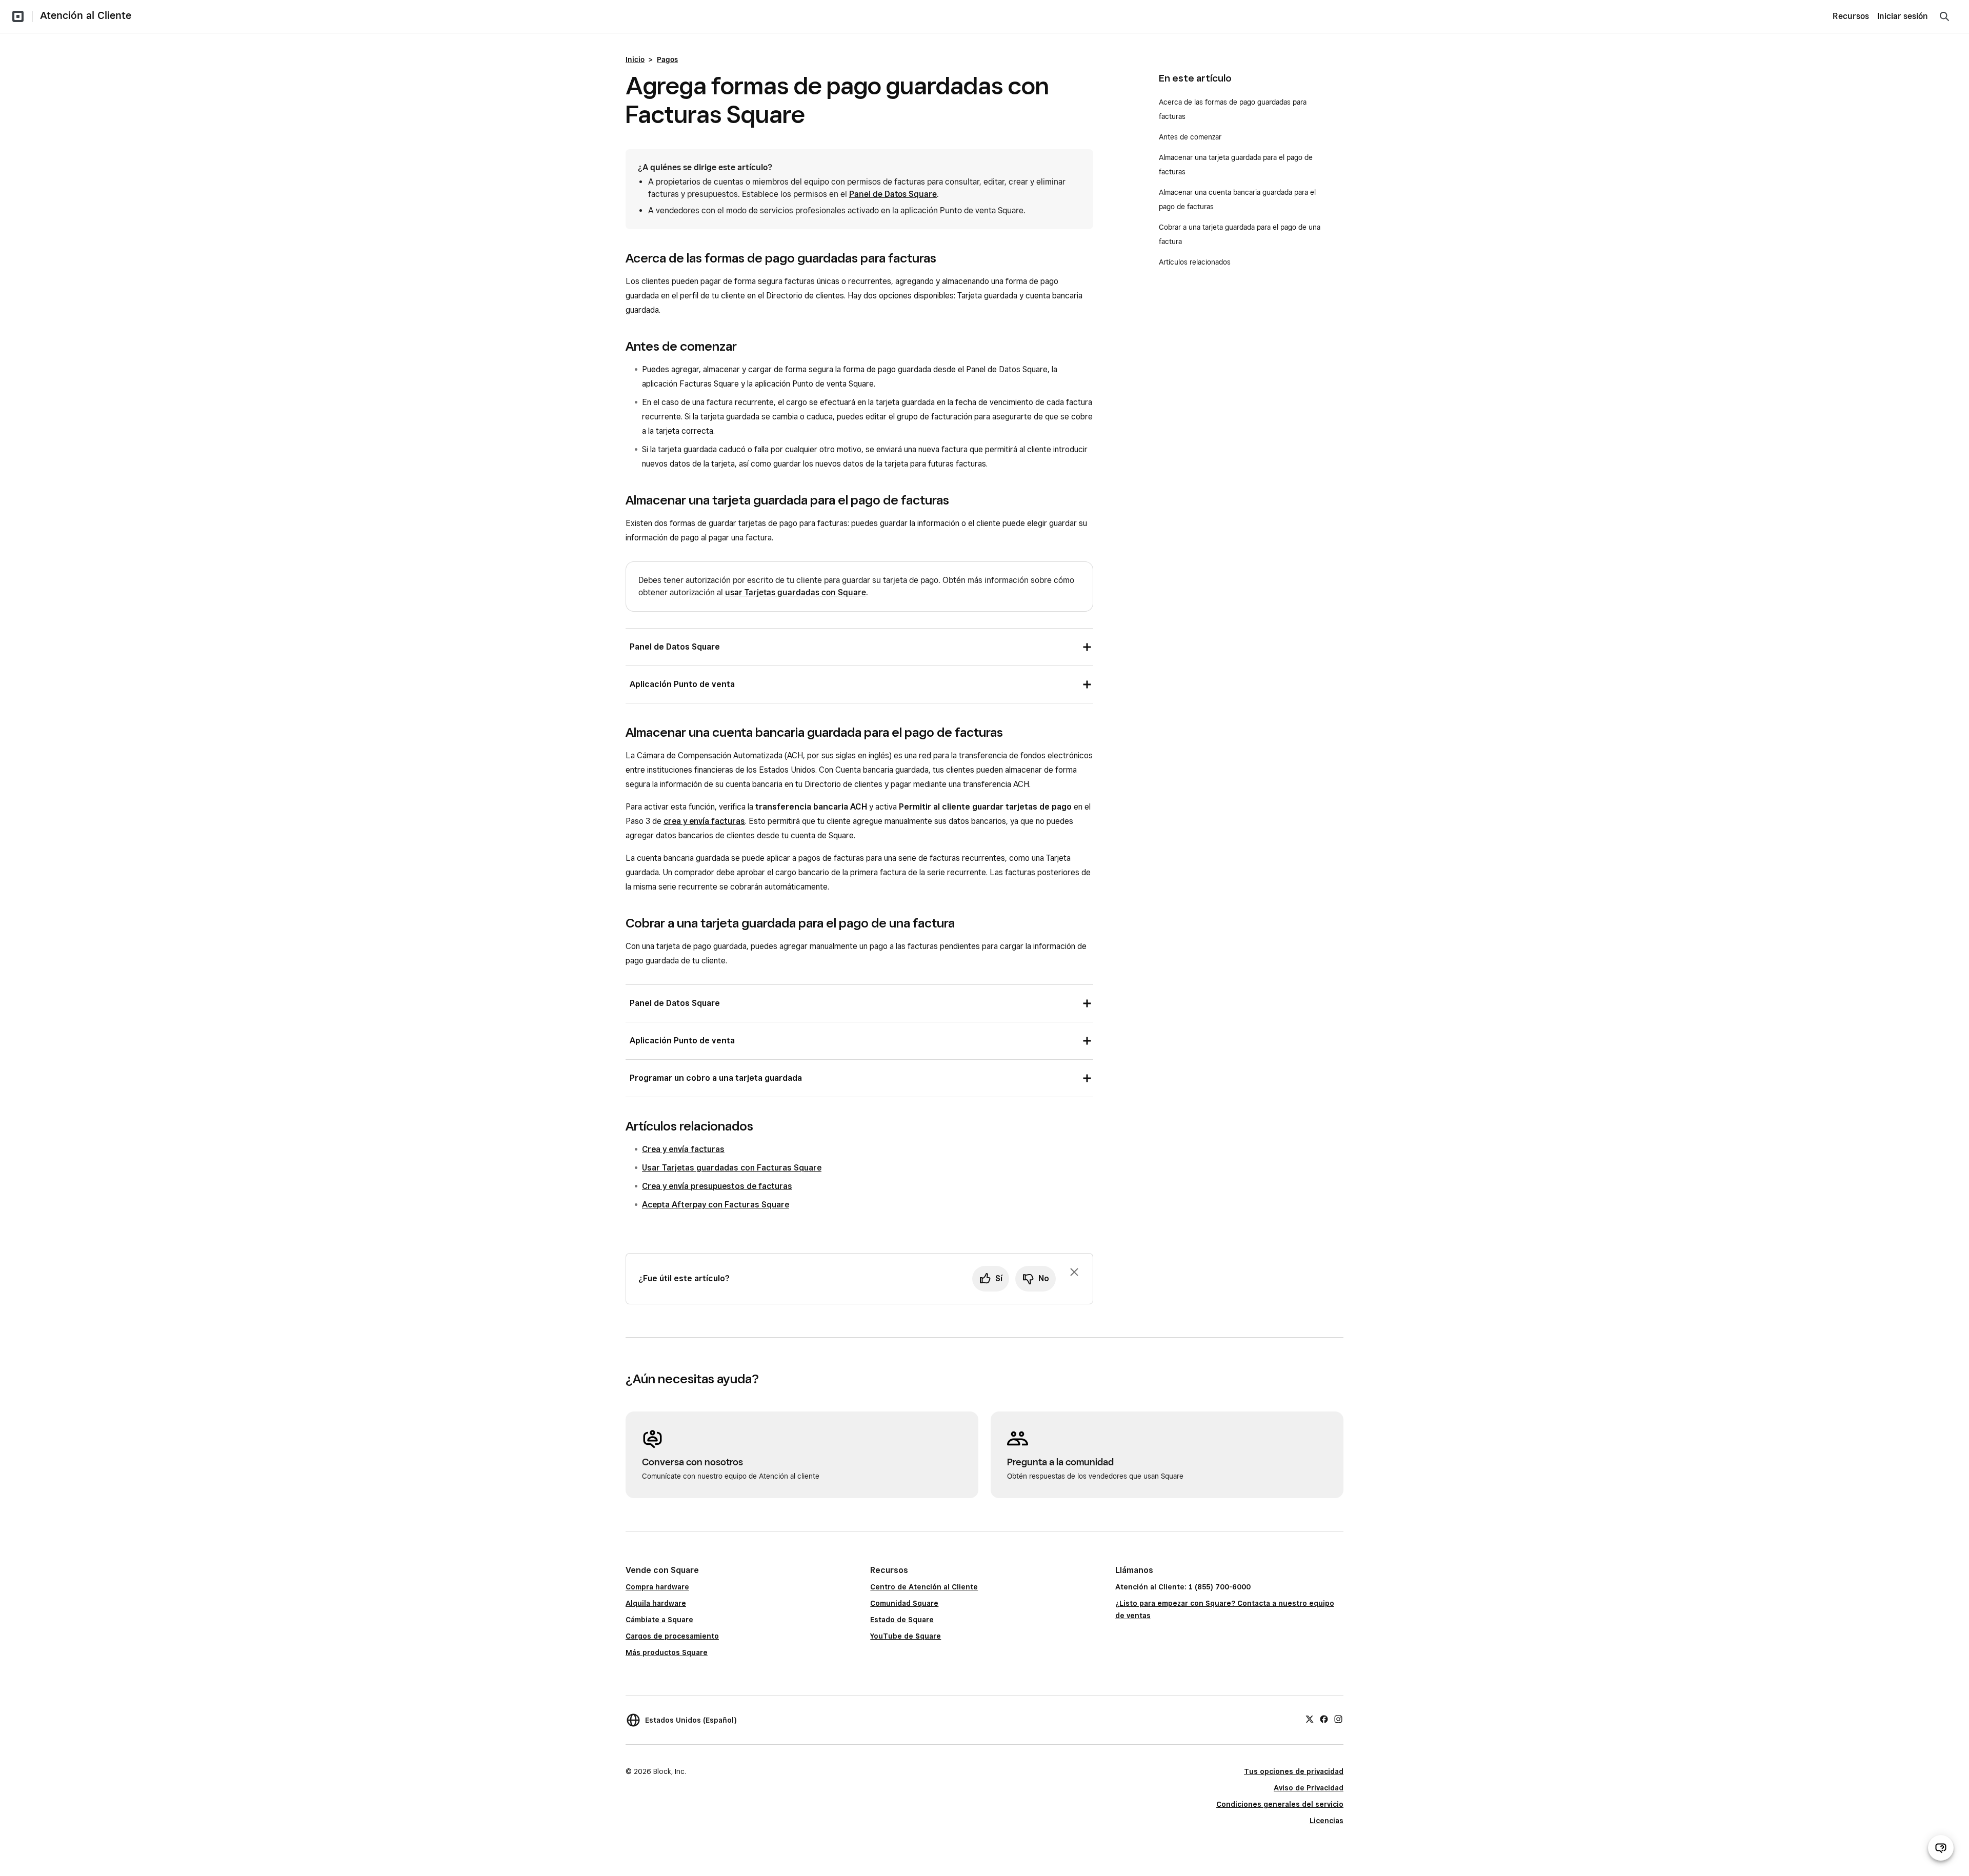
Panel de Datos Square (893, 194)
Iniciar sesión (1903, 16)
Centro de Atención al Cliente (924, 1587)
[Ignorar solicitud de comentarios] (1074, 1272)
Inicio (635, 59)
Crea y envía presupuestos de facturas (717, 1186)
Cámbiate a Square (659, 1620)
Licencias (1327, 1821)
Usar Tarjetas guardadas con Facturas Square (732, 1168)
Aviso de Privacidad (1309, 1788)
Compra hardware (657, 1587)
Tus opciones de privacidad (1294, 1771)
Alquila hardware (656, 1603)
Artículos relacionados (1195, 262)
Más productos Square (667, 1652)
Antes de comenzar (1191, 137)
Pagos (667, 59)
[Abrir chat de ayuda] (1941, 1848)
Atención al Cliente (86, 15)
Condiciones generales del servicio (1280, 1804)
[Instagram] (1338, 1719)
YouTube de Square (906, 1636)
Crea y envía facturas (683, 1149)
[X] (1310, 1719)
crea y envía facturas (704, 821)
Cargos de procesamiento (672, 1636)
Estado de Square (902, 1620)
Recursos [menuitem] (1851, 16)
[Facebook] (1324, 1719)
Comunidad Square (904, 1603)
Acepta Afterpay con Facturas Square (716, 1205)
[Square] (18, 16)
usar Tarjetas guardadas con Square (796, 592)
